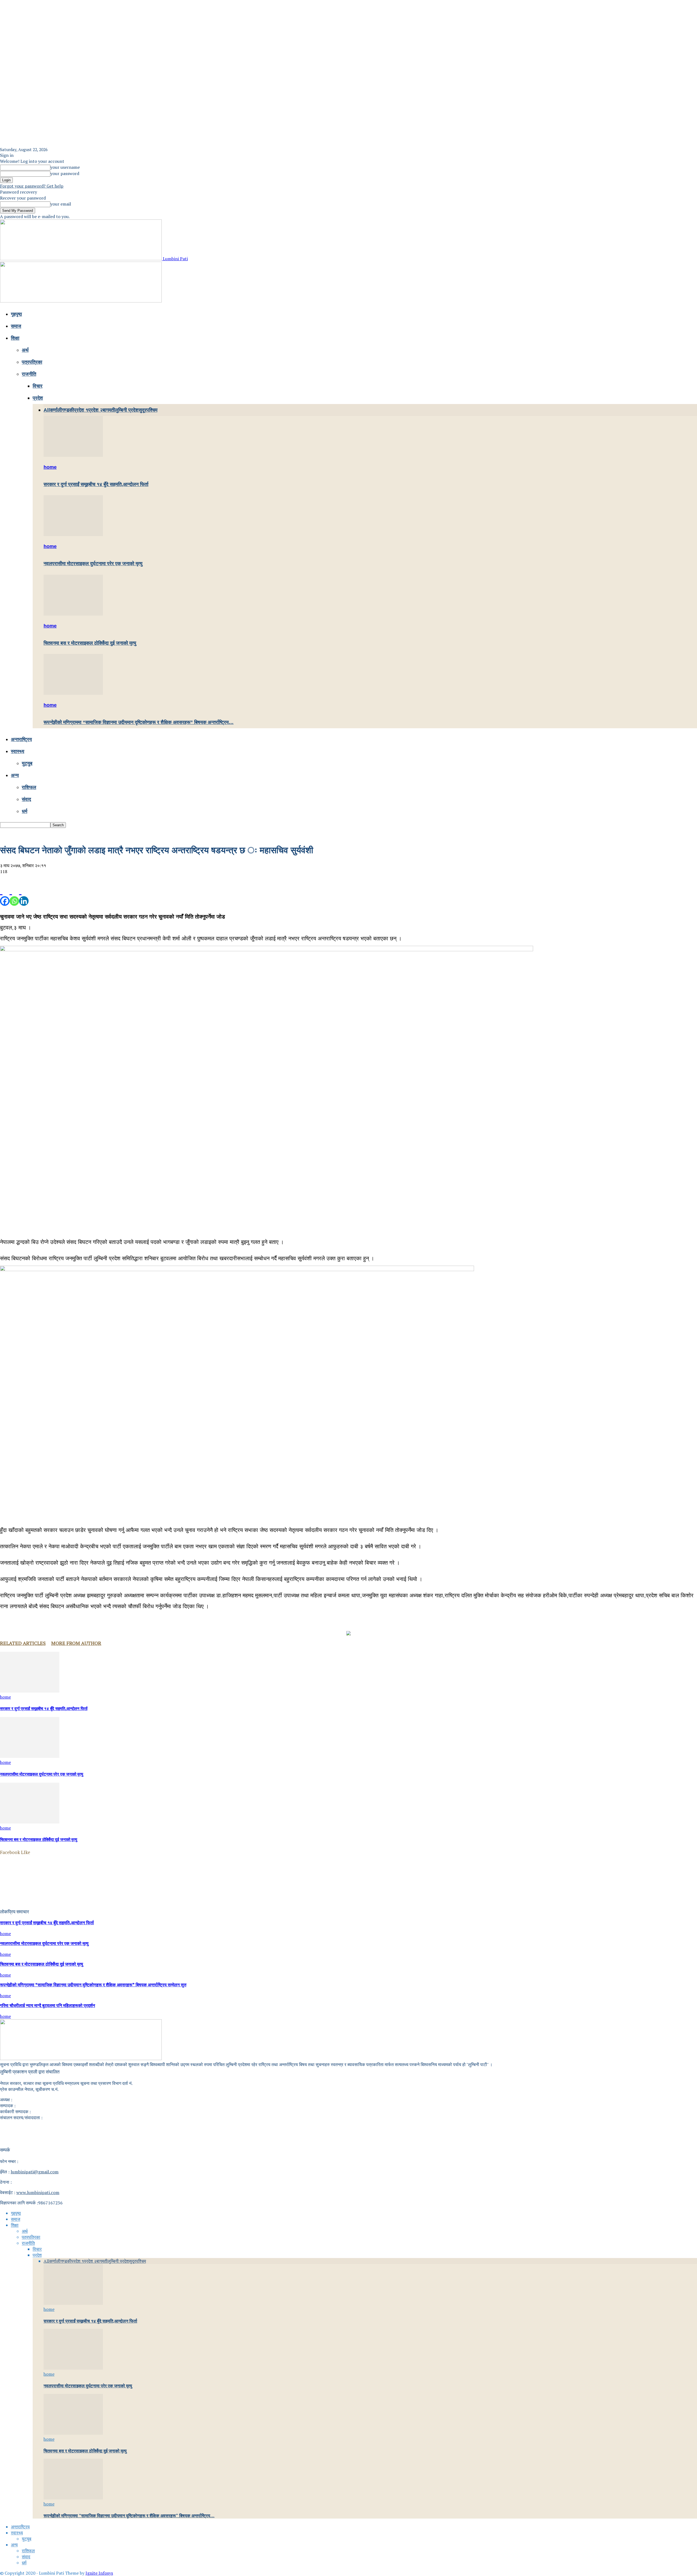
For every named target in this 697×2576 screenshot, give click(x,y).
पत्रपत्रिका (32, 362)
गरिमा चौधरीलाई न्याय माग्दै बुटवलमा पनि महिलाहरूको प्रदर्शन (48, 2006)
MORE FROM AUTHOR (76, 1643)
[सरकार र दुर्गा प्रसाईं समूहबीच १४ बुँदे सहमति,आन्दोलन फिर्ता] (73, 455)
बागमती (109, 410)
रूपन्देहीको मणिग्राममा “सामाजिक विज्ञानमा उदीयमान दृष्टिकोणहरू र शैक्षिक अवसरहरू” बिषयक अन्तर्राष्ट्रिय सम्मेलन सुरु (93, 1985)
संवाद (26, 799)
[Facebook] (5, 896)
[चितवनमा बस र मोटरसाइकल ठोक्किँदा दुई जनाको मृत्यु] (73, 614)
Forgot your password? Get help (32, 186)
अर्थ (25, 350)
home (50, 467)
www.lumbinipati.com (38, 2192)
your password (65, 173)
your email (61, 204)
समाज (16, 326)
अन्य (15, 775)
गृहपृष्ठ (16, 314)
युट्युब (27, 763)
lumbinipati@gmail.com (35, 2172)
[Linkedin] (24, 896)
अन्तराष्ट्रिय (21, 739)
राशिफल (29, 787)
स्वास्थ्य (18, 751)
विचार (38, 386)
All (47, 410)
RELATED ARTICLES (23, 1643)
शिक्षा (15, 338)
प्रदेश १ (81, 410)
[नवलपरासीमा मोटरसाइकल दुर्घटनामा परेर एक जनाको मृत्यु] (73, 534)
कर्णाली (56, 410)
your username (65, 167)
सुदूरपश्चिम (148, 410)
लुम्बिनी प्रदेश (127, 410)
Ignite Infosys (99, 2573)
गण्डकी (68, 410)
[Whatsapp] (14, 896)
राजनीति (29, 374)
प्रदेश (38, 398)
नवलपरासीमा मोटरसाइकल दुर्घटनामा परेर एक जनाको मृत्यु (93, 564)
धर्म (25, 811)
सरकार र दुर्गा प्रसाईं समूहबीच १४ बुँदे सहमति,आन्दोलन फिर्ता (96, 484)
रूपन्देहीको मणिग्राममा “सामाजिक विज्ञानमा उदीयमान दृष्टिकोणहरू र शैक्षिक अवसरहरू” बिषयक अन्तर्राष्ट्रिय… (139, 722)
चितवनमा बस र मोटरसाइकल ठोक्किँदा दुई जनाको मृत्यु (90, 643)
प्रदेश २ (95, 410)
